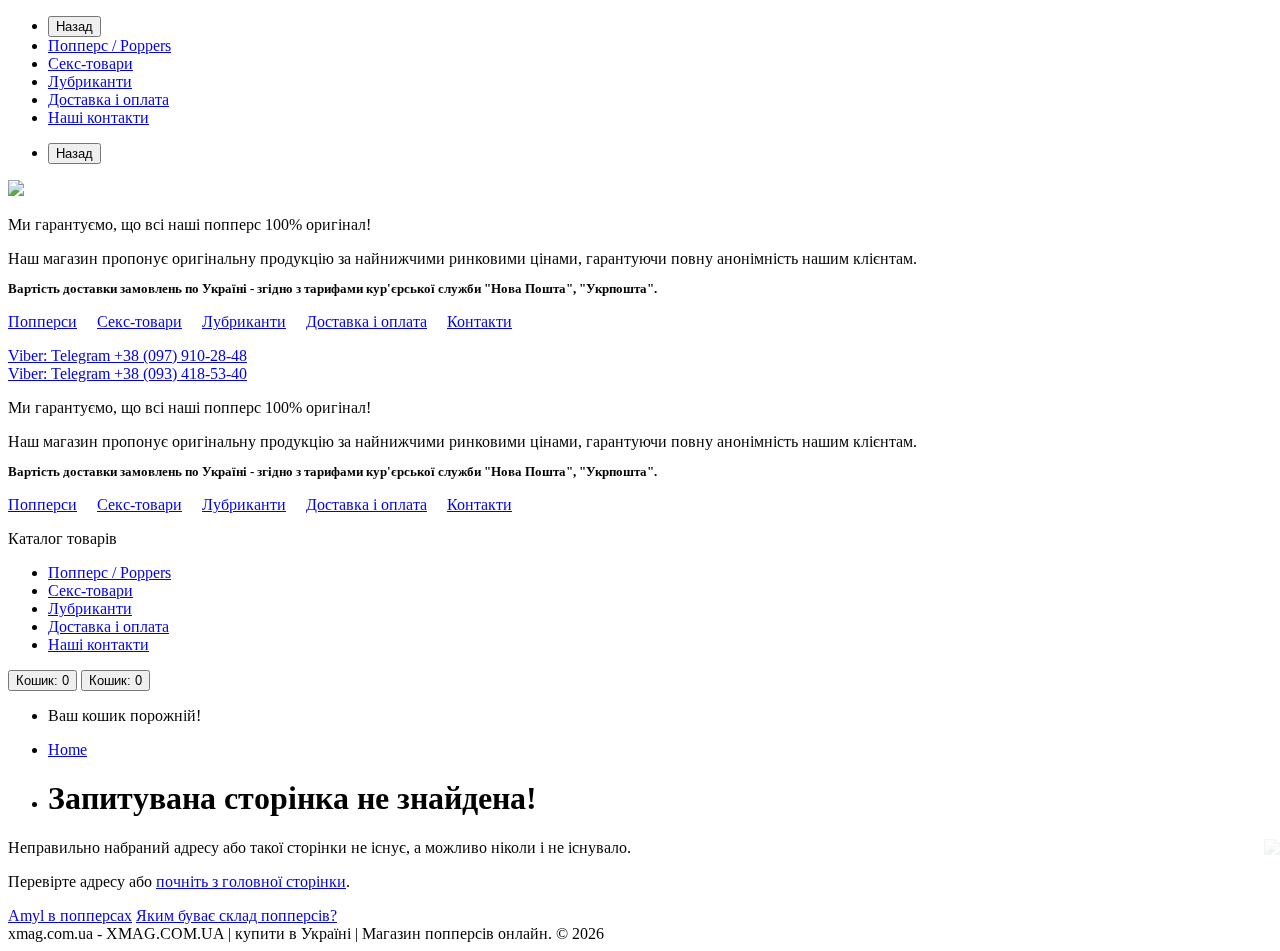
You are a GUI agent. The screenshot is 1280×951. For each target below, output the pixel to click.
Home (67, 749)
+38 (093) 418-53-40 (127, 373)
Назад (74, 26)
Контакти (479, 321)
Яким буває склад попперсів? (236, 915)
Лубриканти (90, 81)
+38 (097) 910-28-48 (127, 355)
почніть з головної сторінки (251, 881)
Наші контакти (98, 117)
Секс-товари (90, 63)
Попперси (42, 321)
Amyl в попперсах (70, 915)
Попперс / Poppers (109, 45)
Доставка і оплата (108, 99)
